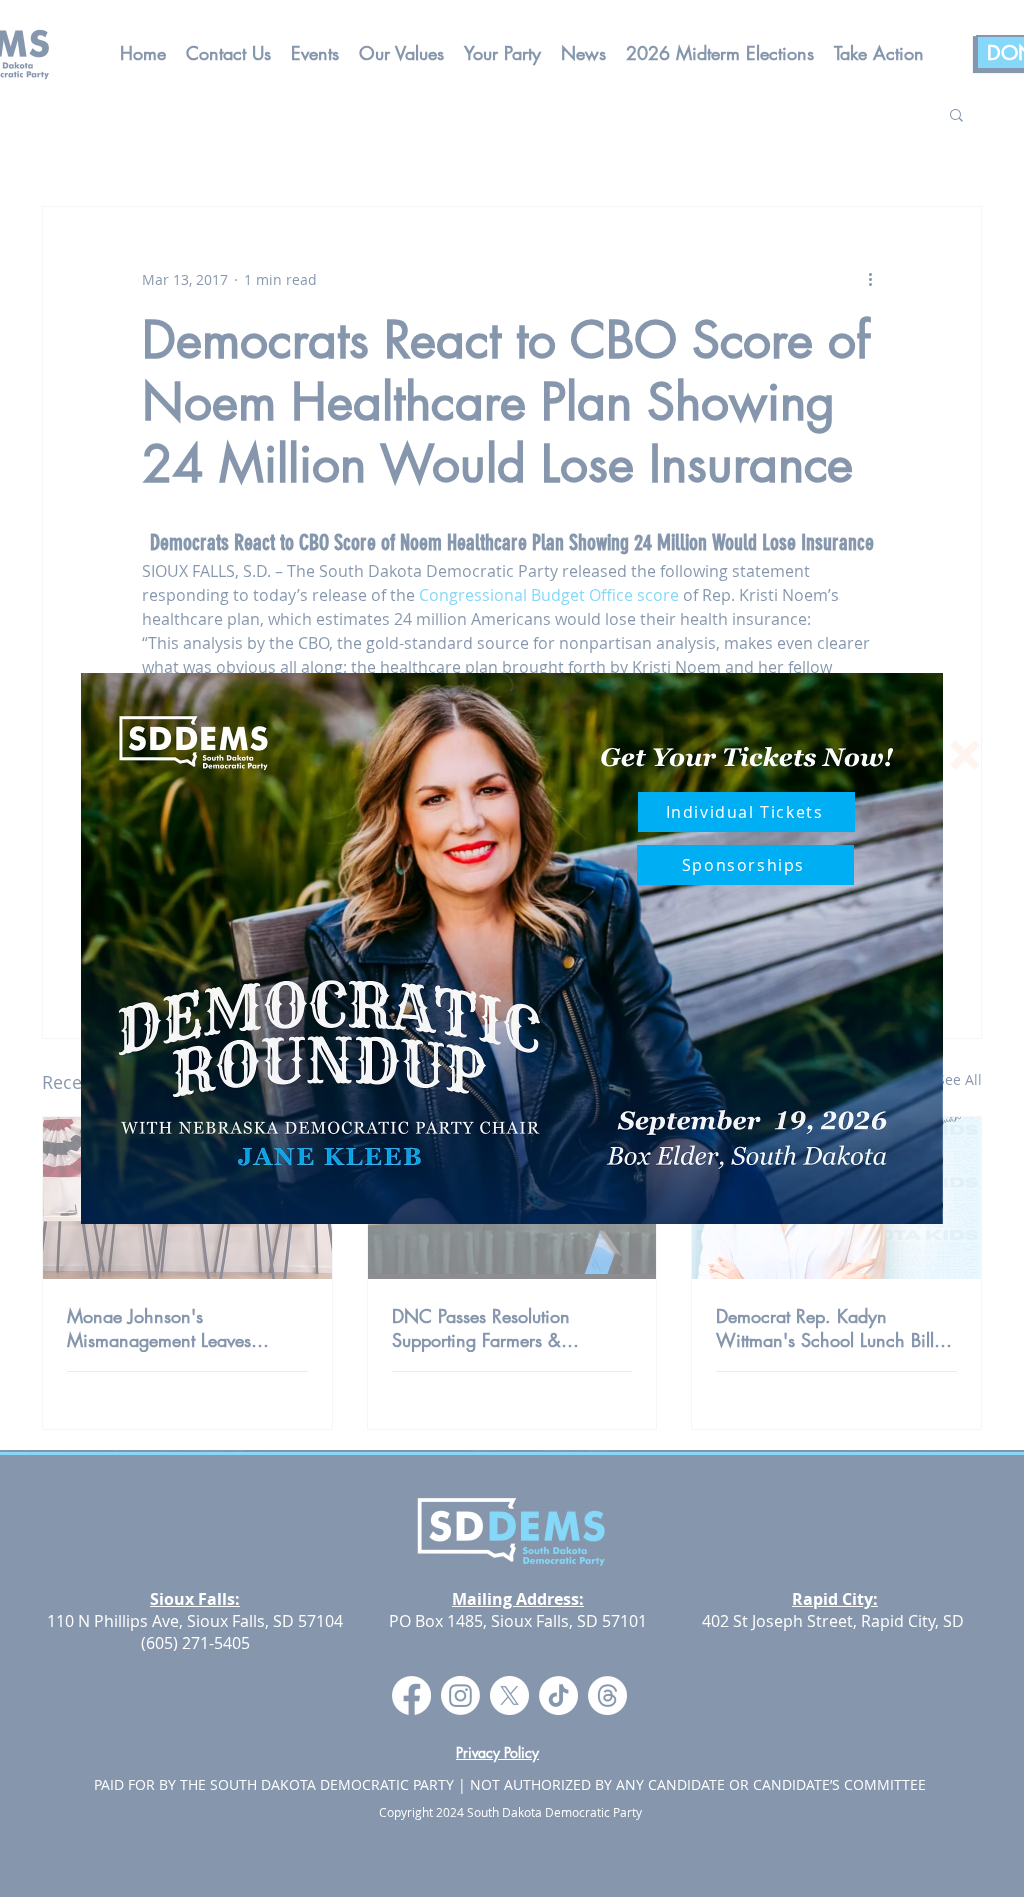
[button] (965, 755)
